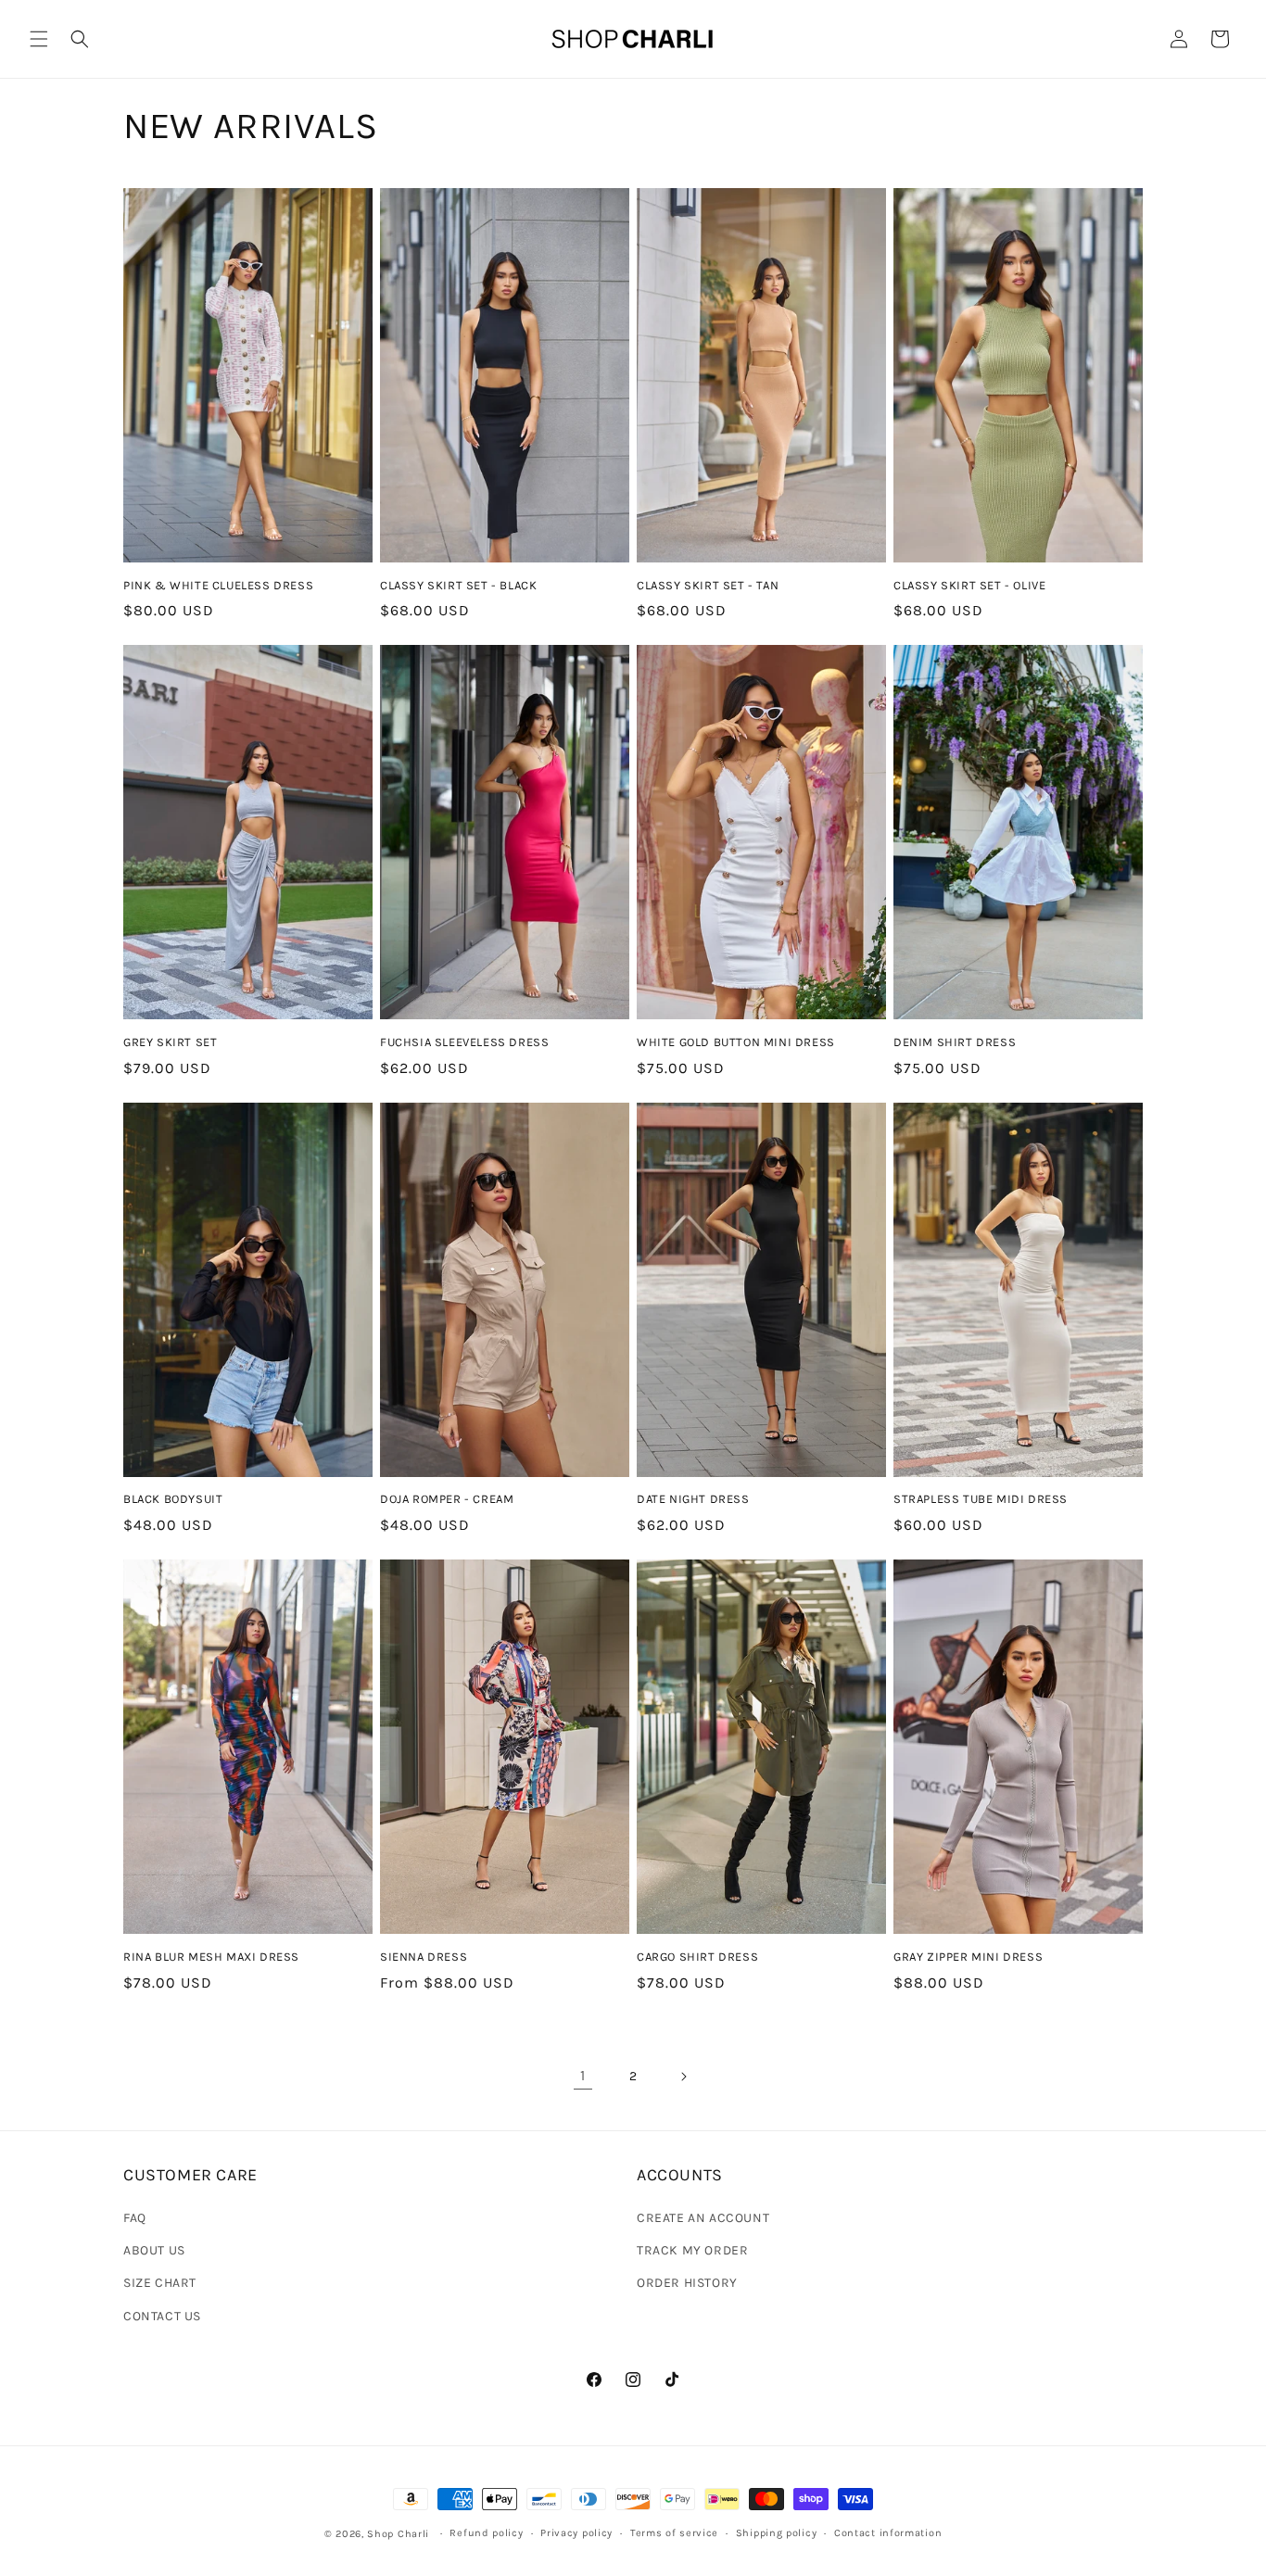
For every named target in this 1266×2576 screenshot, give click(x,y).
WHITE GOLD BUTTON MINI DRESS (736, 1042)
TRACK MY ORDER (692, 2250)
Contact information (888, 2533)
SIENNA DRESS (424, 1957)
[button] (39, 39)
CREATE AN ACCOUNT (703, 2218)
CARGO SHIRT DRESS (697, 1957)
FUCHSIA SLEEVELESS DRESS (464, 1042)
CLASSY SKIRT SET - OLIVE (969, 585)
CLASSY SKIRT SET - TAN (708, 585)
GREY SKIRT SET (170, 1042)
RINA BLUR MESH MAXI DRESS (211, 1957)
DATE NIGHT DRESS (693, 1499)
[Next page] (683, 2077)
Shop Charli (398, 2534)
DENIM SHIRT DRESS (955, 1042)
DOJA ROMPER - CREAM (447, 1499)
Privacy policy (576, 2533)
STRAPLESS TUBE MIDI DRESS (981, 1499)
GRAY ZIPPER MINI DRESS (968, 1957)
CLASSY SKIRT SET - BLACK (458, 585)
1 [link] (583, 2075)
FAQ (135, 2218)
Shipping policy (777, 2533)
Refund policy (486, 2533)
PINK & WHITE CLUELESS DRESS (218, 585)
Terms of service (674, 2533)
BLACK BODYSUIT (173, 1499)
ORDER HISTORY (687, 2283)
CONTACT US (162, 2316)
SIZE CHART (160, 2283)
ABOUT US (154, 2250)
